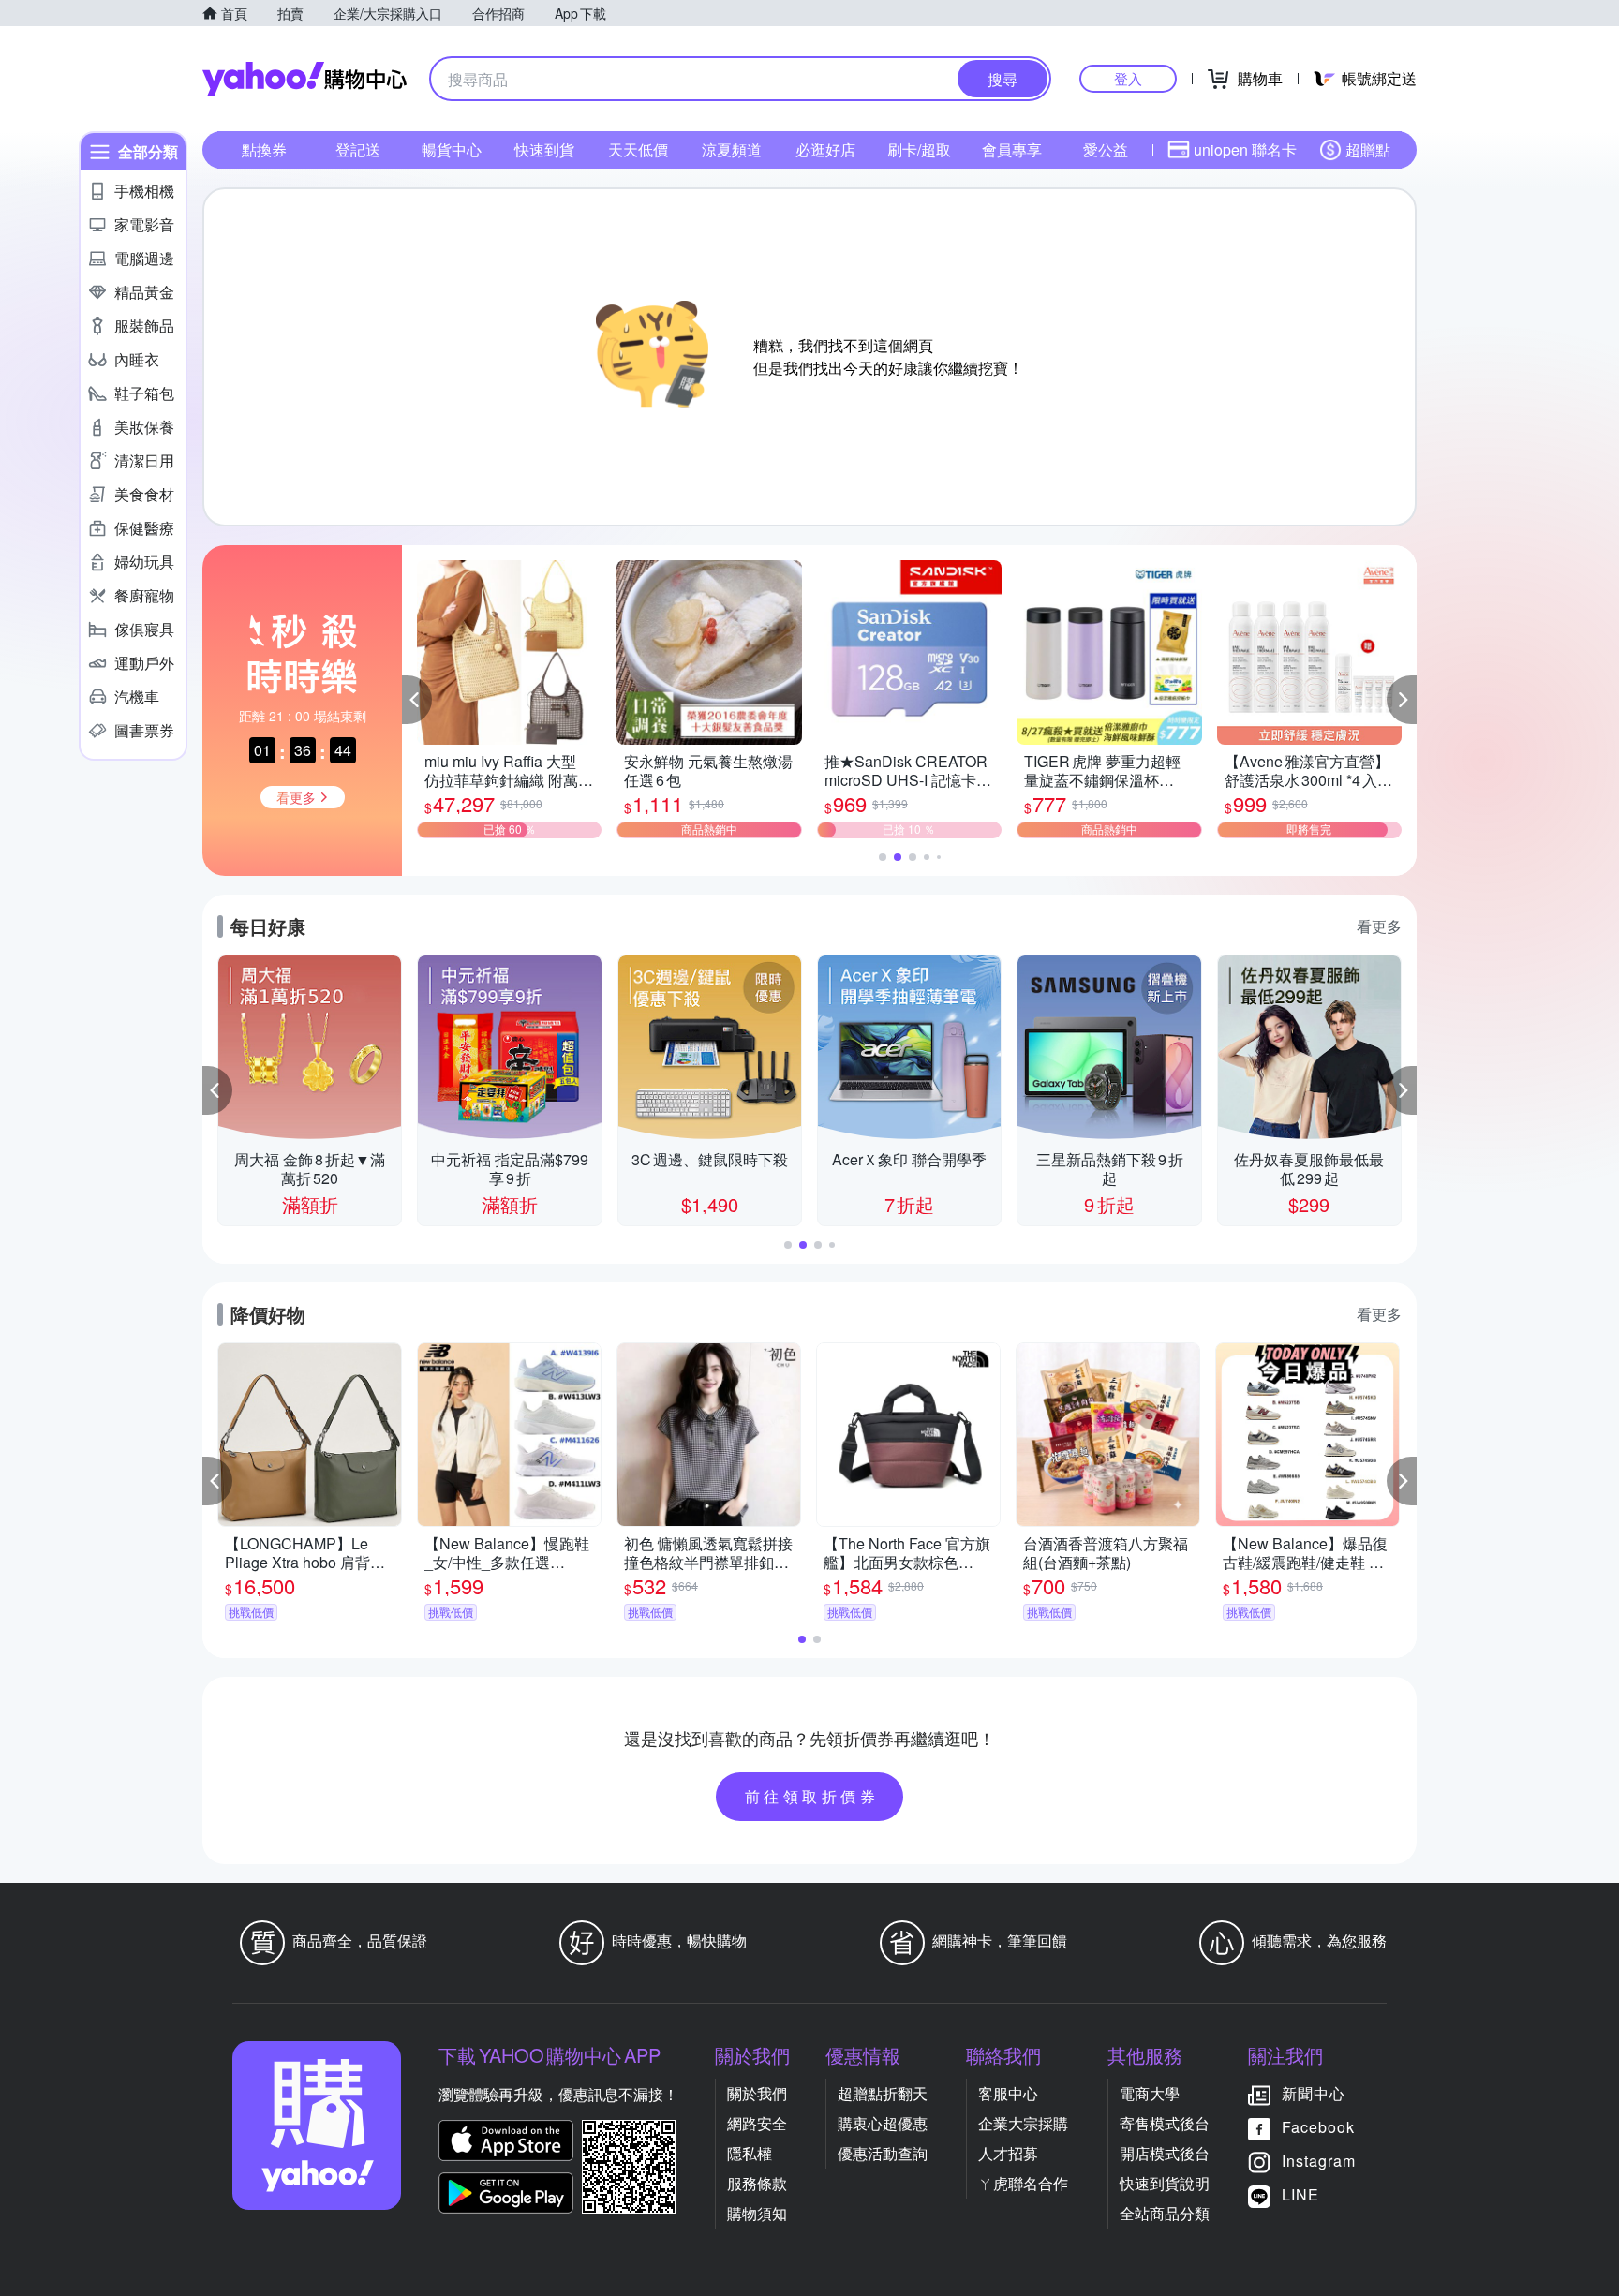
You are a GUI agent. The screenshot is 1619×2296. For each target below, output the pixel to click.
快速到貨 (544, 149)
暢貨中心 (452, 149)
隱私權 (750, 2153)
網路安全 (757, 2123)
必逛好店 (825, 149)
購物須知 (757, 2213)
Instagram (1319, 2161)
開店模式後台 (1165, 2153)
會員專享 (1012, 149)
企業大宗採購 (1023, 2123)
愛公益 (1106, 149)
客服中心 (1008, 2093)
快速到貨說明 (1165, 2183)
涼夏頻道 (732, 149)
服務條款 (757, 2183)
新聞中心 (1314, 2093)
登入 (1128, 78)
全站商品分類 (1165, 2213)
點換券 (264, 149)
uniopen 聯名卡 (1245, 149)
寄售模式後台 (1165, 2123)
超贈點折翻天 (883, 2093)
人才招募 (1008, 2153)
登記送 (358, 149)
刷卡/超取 (919, 149)
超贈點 (1368, 149)
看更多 (1379, 926)
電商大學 (1150, 2093)
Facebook (1318, 2127)
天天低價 (638, 149)
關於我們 (757, 2093)
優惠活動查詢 (883, 2153)
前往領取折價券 (812, 1796)
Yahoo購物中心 (304, 79)
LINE (1300, 2194)
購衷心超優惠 (883, 2123)
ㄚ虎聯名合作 (1023, 2183)
